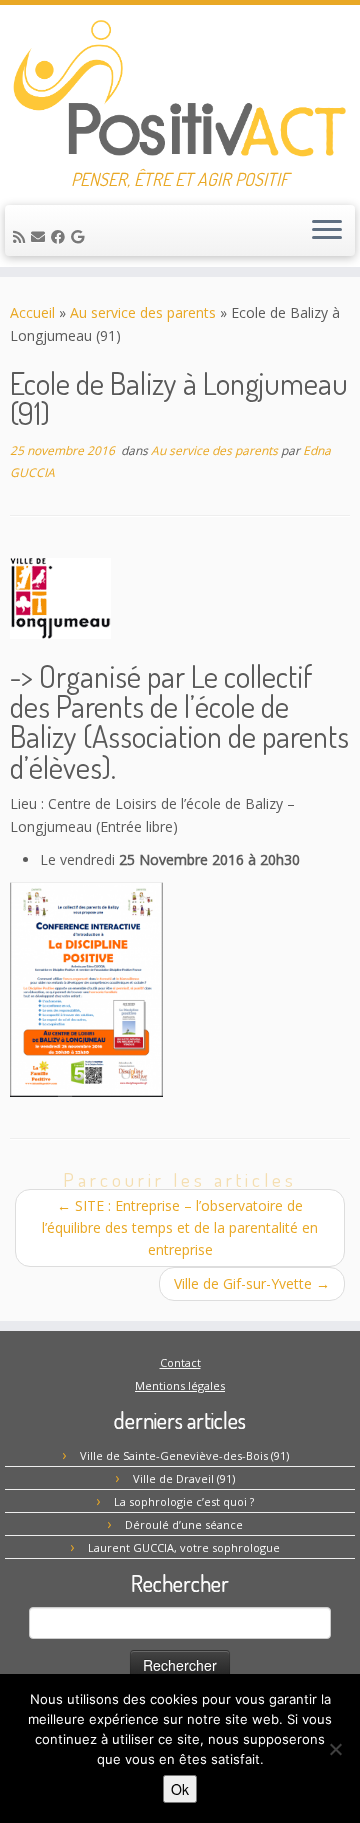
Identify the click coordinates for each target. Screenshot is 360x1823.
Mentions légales (180, 1385)
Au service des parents (143, 312)
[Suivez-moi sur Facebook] (61, 236)
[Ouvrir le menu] (327, 231)
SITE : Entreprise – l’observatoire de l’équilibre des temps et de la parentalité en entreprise (180, 1227)
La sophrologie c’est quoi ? (184, 1501)
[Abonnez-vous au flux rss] (22, 236)
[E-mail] (41, 236)
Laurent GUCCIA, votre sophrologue (184, 1547)
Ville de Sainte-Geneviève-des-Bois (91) (184, 1455)
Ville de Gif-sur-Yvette (252, 1283)
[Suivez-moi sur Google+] (80, 236)
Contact (180, 1362)
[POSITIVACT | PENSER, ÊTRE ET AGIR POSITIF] (180, 87)
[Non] (335, 1749)
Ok (180, 1789)
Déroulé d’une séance (184, 1524)
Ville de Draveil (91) (184, 1478)
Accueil (32, 312)
